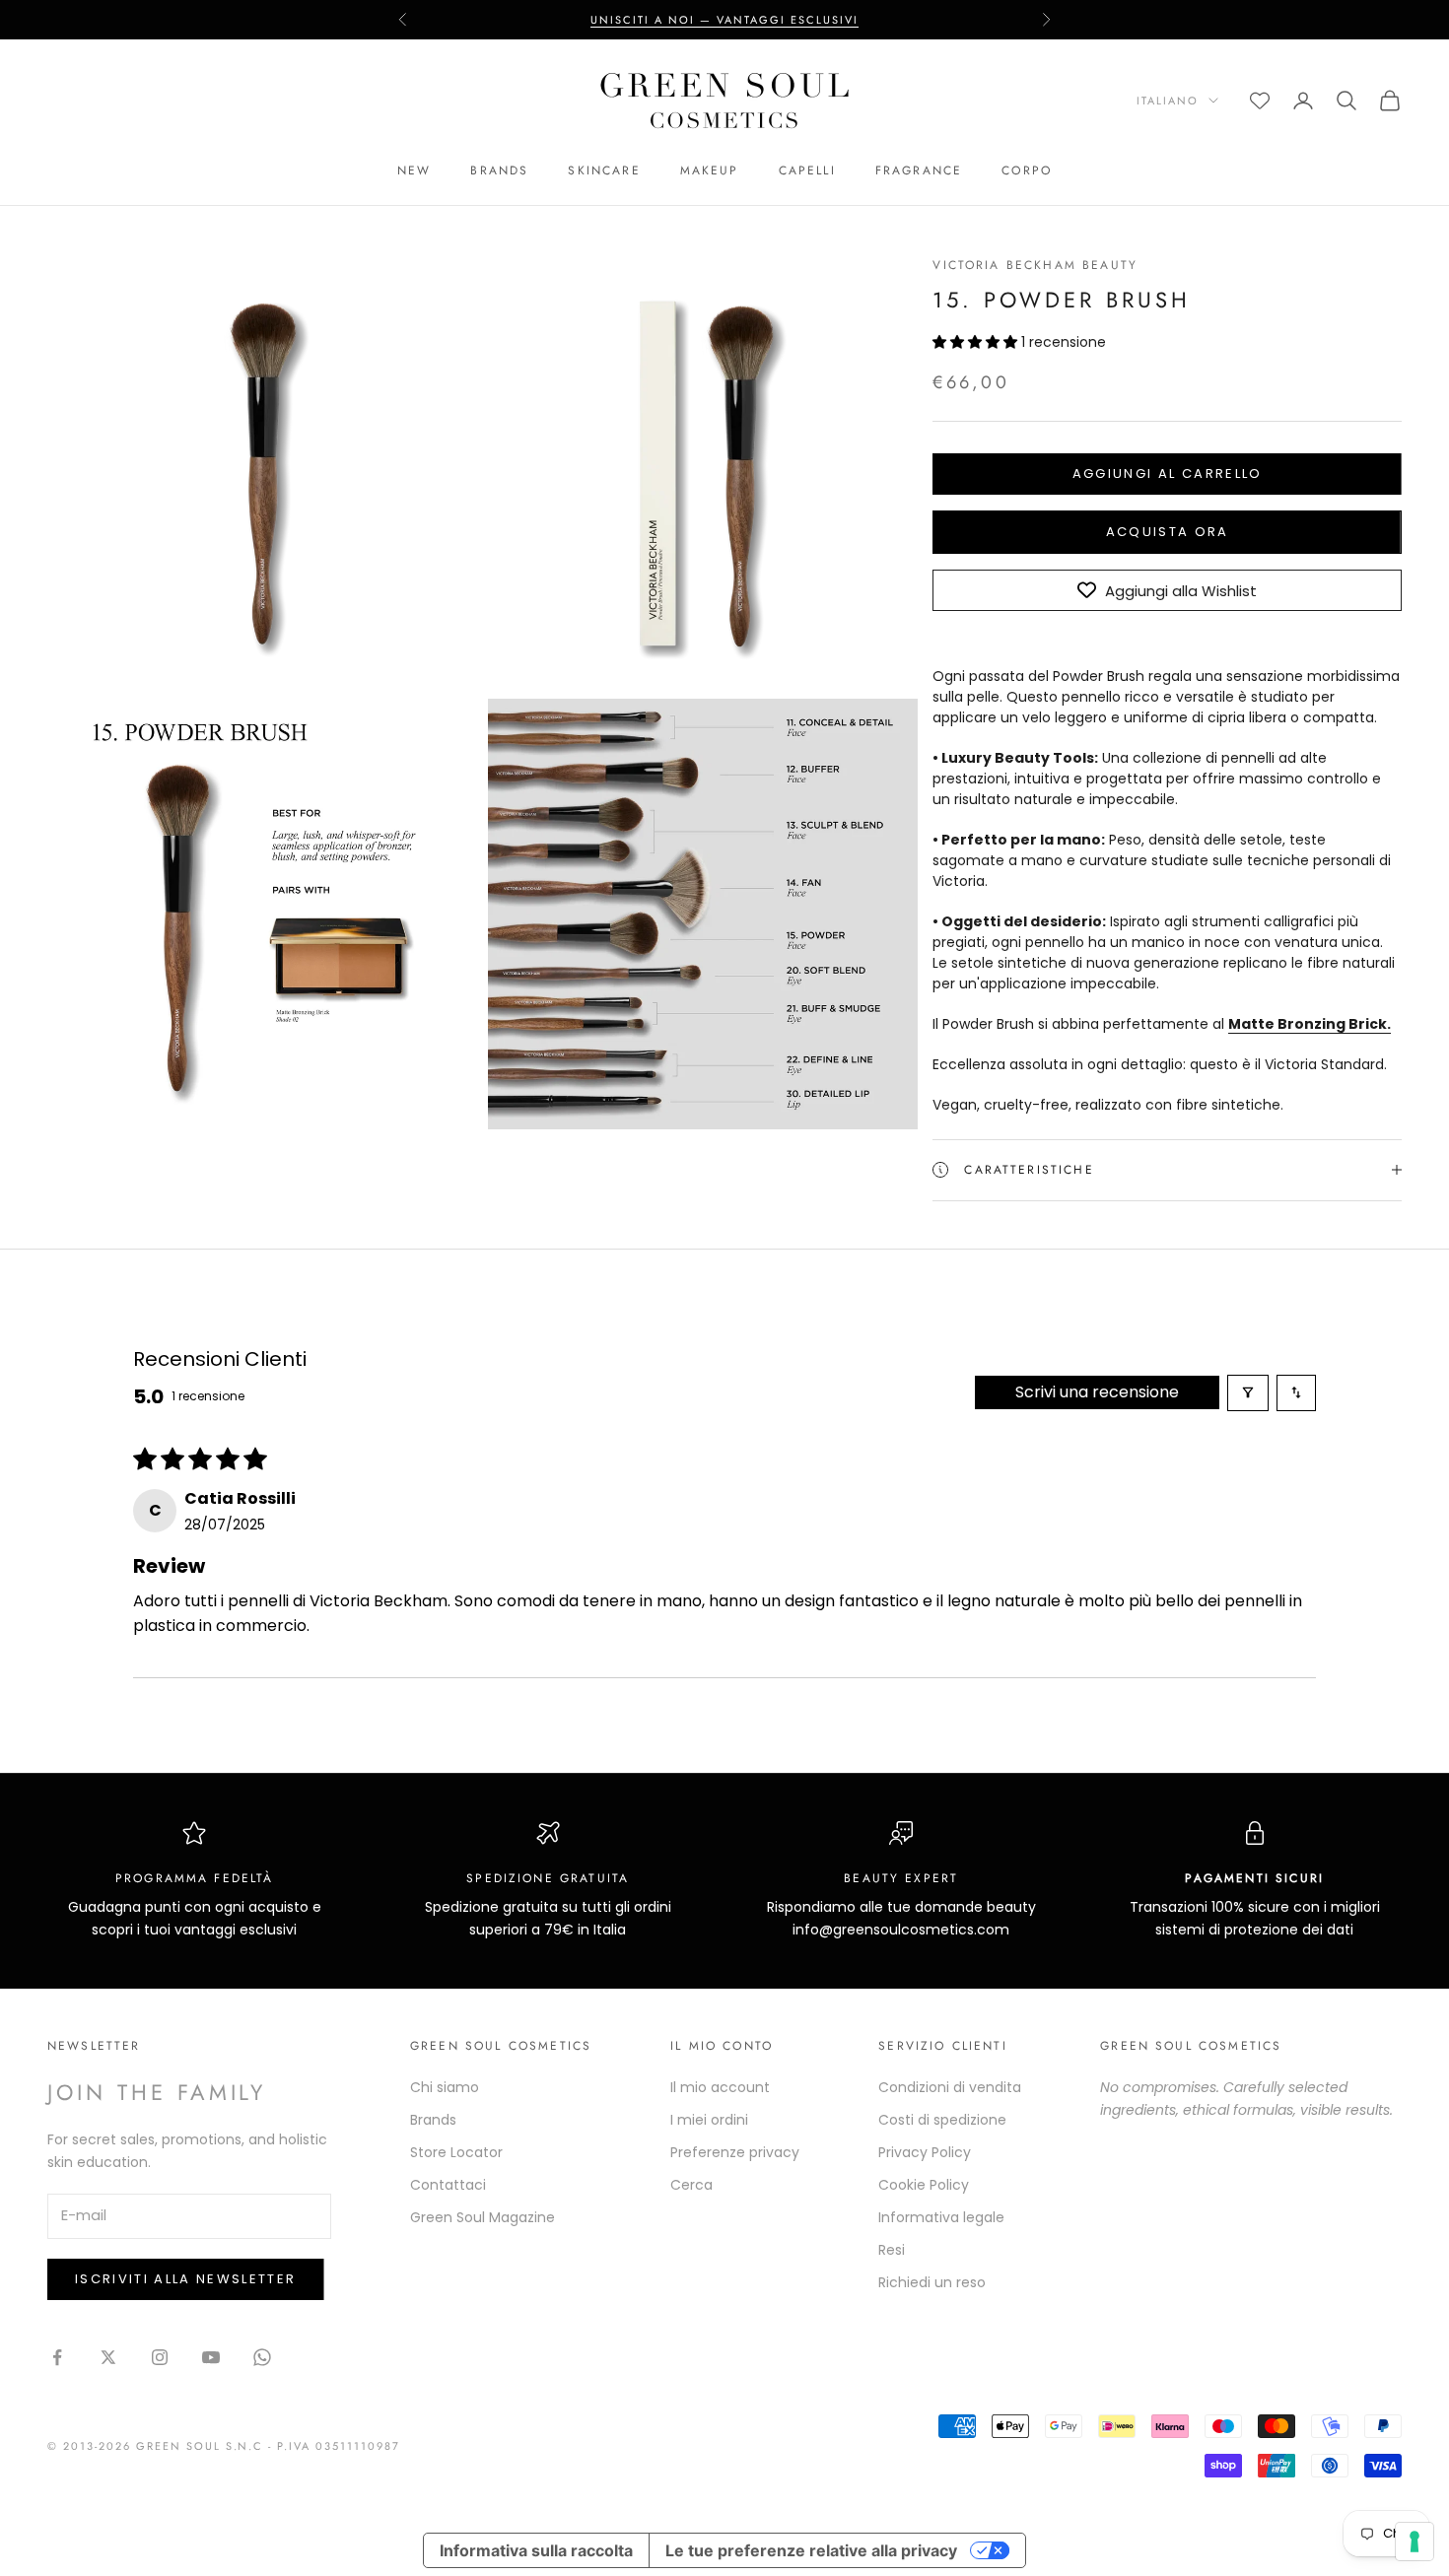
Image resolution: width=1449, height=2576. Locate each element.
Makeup (710, 170)
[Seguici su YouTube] (211, 2357)
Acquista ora (1168, 532)
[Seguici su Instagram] (160, 2357)
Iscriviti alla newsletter (186, 2279)
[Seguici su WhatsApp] (262, 2357)
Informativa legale (941, 2217)
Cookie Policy (924, 2185)
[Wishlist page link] (1260, 101)
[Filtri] (1248, 1393)
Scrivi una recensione (1097, 1392)
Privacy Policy (925, 2152)
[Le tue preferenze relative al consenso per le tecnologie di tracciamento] (1414, 2542)
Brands (499, 170)
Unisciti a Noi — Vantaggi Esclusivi (724, 20)
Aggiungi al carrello (1168, 474)
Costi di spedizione (942, 2120)
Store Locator (456, 2152)
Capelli (807, 170)
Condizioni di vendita (950, 2087)
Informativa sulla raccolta (536, 2550)
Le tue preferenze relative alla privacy (811, 2550)
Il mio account (720, 2087)
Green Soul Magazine (483, 2217)
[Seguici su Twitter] (108, 2357)
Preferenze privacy (735, 2152)
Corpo (1027, 170)
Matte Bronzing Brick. (1310, 1024)
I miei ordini (709, 2120)
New (414, 170)
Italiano (1168, 101)
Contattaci (448, 2185)
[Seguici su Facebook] (57, 2357)
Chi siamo (445, 2087)
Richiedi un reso (932, 2282)
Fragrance (919, 170)
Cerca (691, 2185)
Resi (892, 2250)
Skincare (604, 170)
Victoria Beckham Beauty (1035, 265)
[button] (977, 342)
